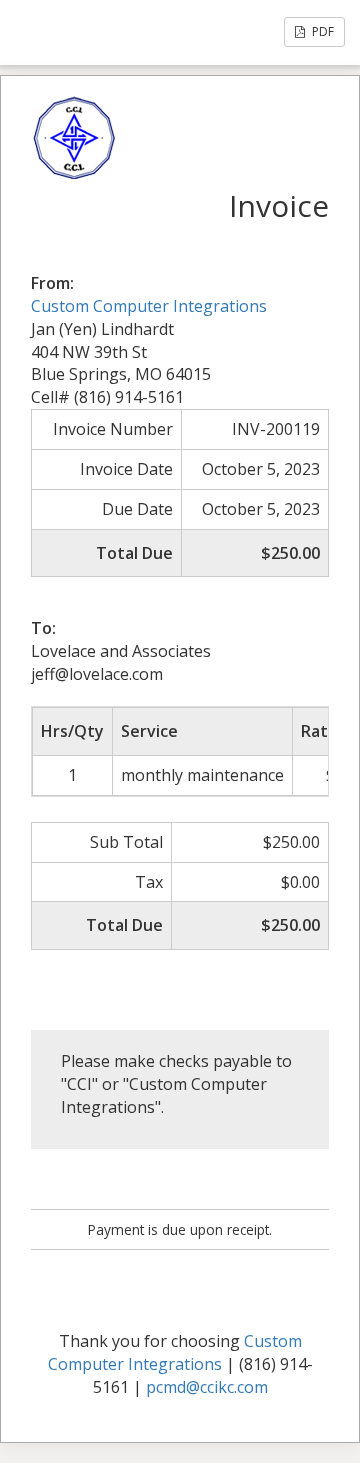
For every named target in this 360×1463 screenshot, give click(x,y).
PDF (321, 31)
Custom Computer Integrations (149, 306)
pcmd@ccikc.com (207, 1387)
